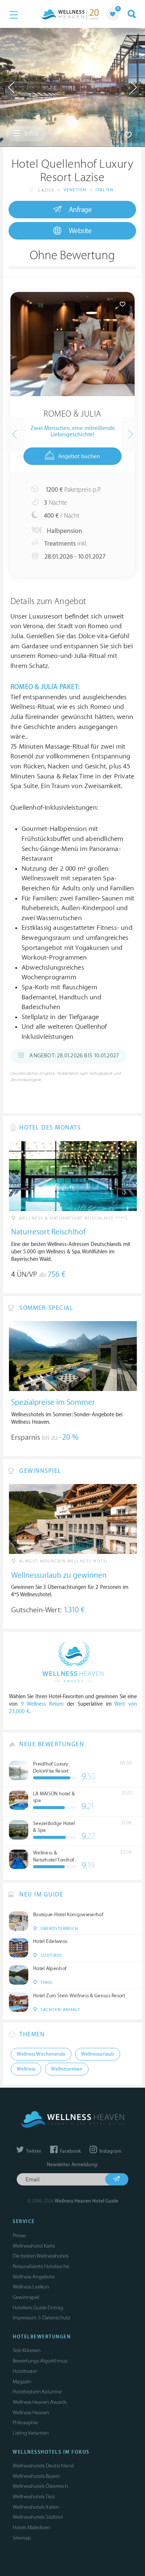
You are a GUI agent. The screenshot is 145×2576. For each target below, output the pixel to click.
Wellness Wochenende (41, 2054)
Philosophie (25, 2423)
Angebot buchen (79, 457)
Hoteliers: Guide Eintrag (38, 2308)
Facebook (70, 2151)
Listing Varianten (31, 2433)
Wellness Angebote (34, 2277)
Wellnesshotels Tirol (34, 2497)
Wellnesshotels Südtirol (38, 2517)
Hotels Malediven (31, 2527)
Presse (19, 2235)
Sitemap (22, 2538)
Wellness (26, 2069)
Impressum (25, 2318)
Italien (105, 190)
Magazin (22, 2382)
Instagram (110, 2151)
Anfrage (80, 210)
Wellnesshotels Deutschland (43, 2466)
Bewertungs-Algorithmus (40, 2361)
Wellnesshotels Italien (36, 2507)
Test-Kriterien (27, 2350)
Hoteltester (25, 2371)
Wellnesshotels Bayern (36, 2476)
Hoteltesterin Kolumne (37, 2392)
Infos (31, 134)
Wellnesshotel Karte (34, 2246)
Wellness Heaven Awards (40, 2402)
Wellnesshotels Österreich (40, 2486)
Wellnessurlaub (98, 2054)
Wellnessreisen (67, 2069)
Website (80, 231)
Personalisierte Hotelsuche (41, 2266)
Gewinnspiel (26, 2297)
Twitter (33, 2151)
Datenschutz (56, 2318)
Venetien (75, 190)
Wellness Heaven (31, 2413)
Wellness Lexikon (31, 2287)
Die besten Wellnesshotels (41, 2256)
